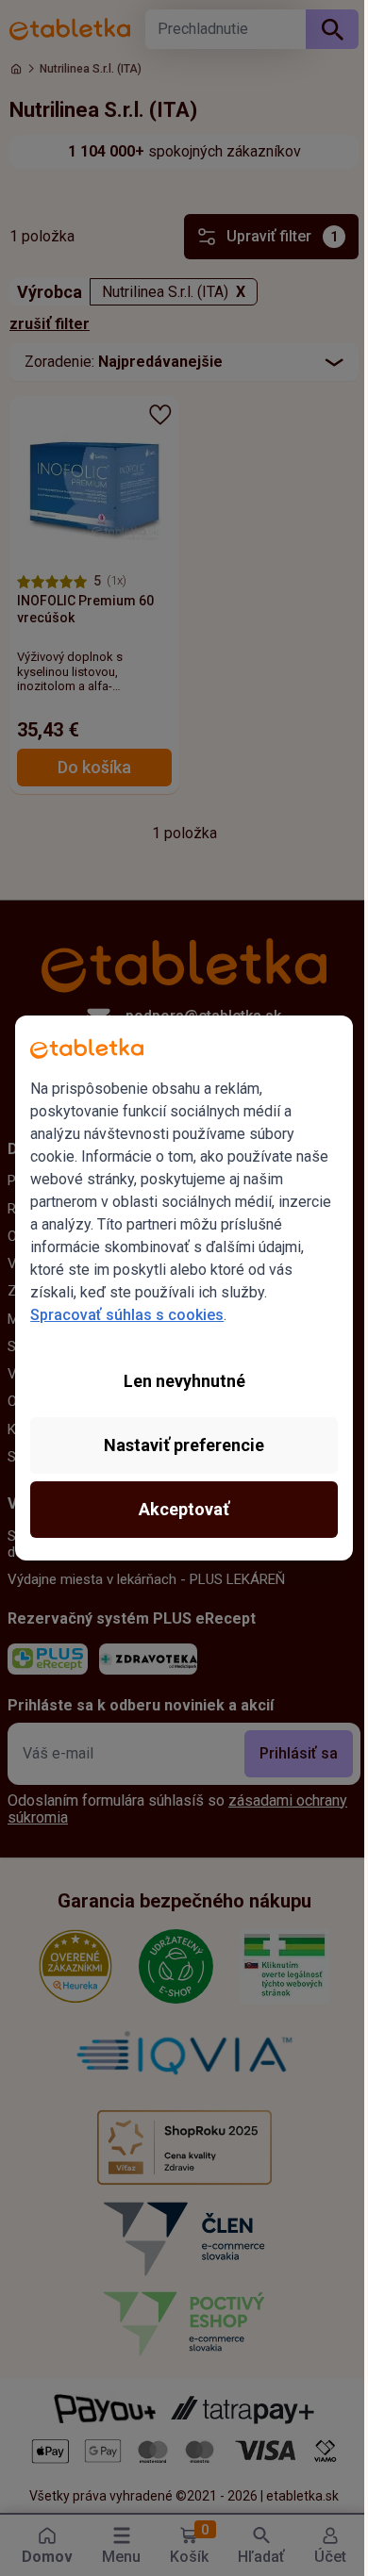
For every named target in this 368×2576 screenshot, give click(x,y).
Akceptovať (184, 1509)
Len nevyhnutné (184, 1381)
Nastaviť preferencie (184, 1445)
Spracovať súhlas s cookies (127, 1315)
